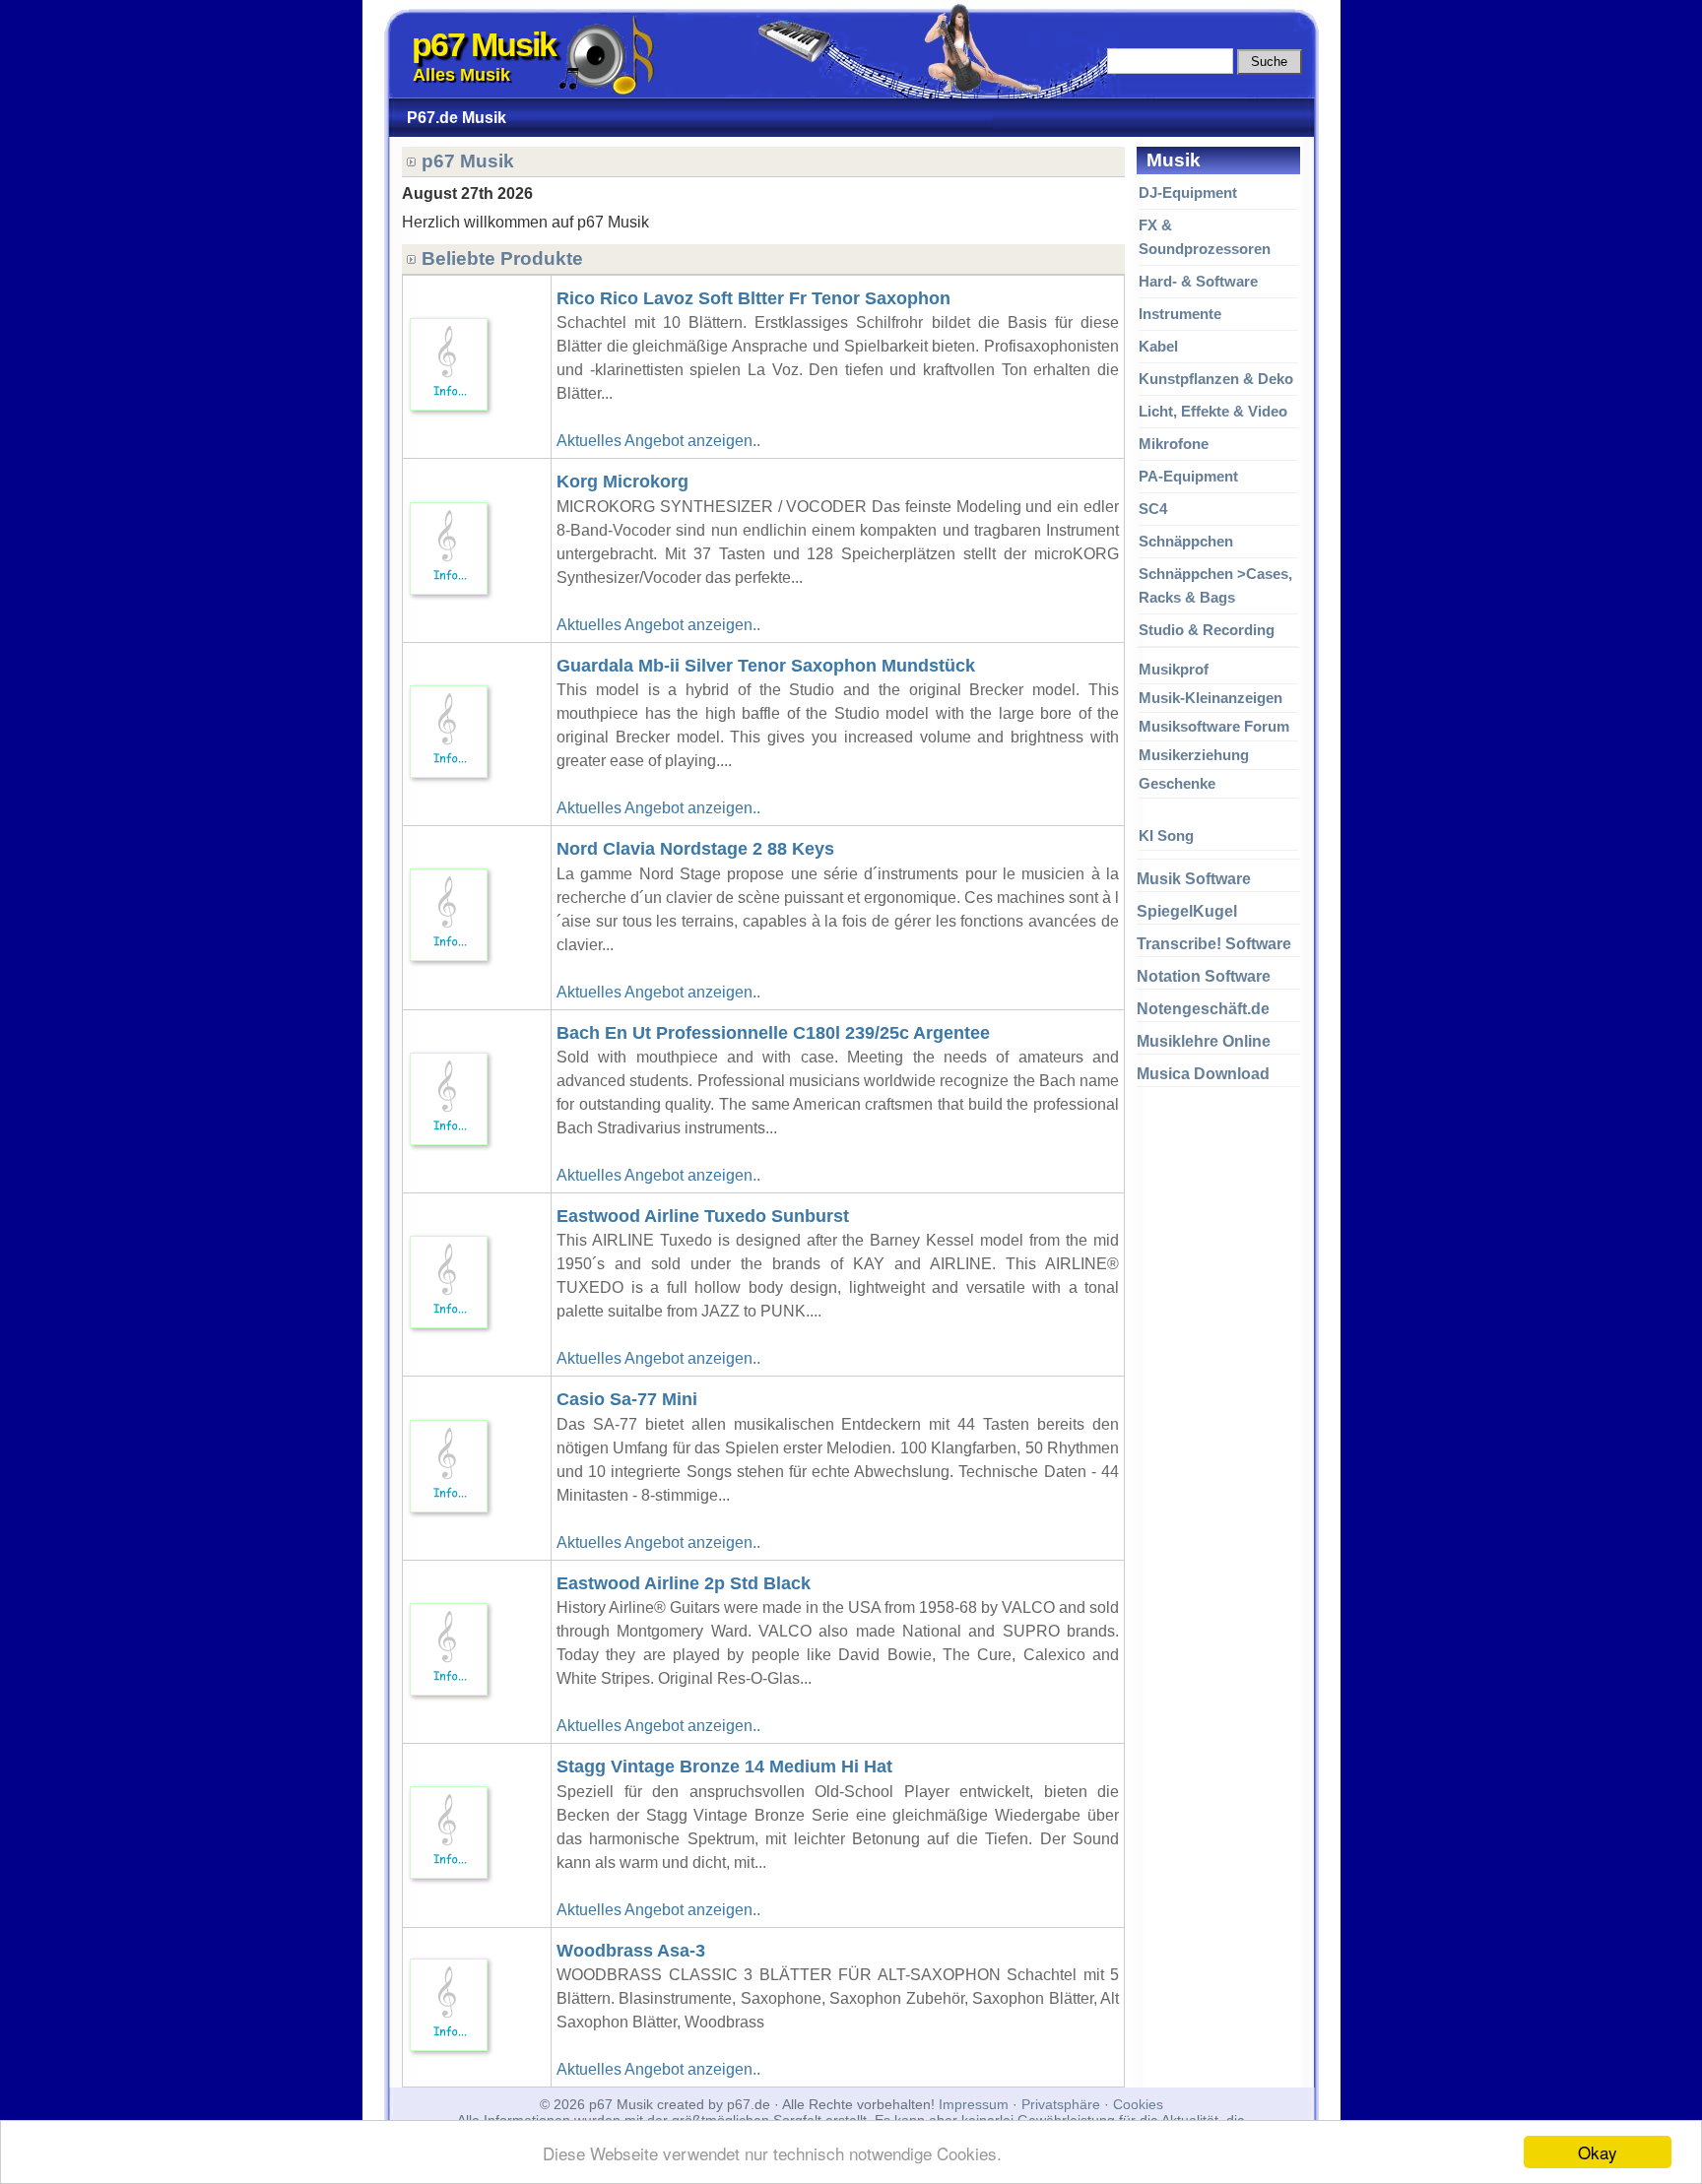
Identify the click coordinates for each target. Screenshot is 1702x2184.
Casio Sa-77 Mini (627, 1399)
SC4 (1153, 509)
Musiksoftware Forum (1214, 726)
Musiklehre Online (1204, 1041)
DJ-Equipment (1188, 193)
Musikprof (1174, 669)
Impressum (974, 2104)
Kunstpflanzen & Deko (1216, 379)
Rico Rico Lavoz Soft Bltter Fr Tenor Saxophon (753, 298)
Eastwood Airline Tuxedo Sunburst (703, 1216)
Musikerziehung (1194, 755)
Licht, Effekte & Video (1213, 411)
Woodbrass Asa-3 (631, 1951)
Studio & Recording (1207, 630)
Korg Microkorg (622, 482)
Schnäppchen (1186, 541)
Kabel (1158, 346)
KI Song (1166, 835)
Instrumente (1180, 314)
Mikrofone (1174, 444)
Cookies (1138, 2104)
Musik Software (1194, 879)
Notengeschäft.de (1203, 1009)
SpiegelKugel (1187, 911)
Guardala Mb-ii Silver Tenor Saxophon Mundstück (766, 666)
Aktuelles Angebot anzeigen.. (658, 441)
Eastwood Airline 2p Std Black (684, 1583)
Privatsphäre (1061, 2104)
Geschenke (1177, 783)
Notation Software (1204, 976)
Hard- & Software (1198, 281)
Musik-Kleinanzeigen (1211, 698)
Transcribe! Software (1214, 944)
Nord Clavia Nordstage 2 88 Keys (695, 849)
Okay (1598, 2152)
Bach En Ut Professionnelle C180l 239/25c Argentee (773, 1033)
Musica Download (1203, 1074)
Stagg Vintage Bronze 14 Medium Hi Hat (724, 1766)
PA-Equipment (1188, 476)
